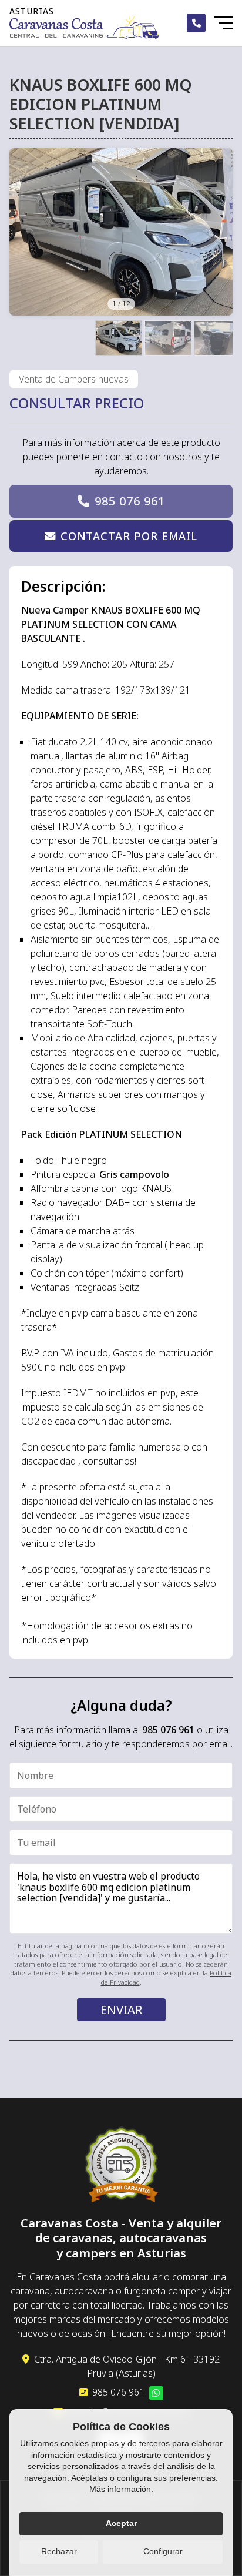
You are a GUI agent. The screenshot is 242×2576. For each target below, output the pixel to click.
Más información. (121, 2489)
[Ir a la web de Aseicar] (121, 2166)
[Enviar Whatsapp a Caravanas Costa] (156, 2393)
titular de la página (53, 1946)
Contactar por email (129, 536)
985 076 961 (130, 501)
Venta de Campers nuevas (74, 379)
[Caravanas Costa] (84, 27)
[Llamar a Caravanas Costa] (196, 23)
